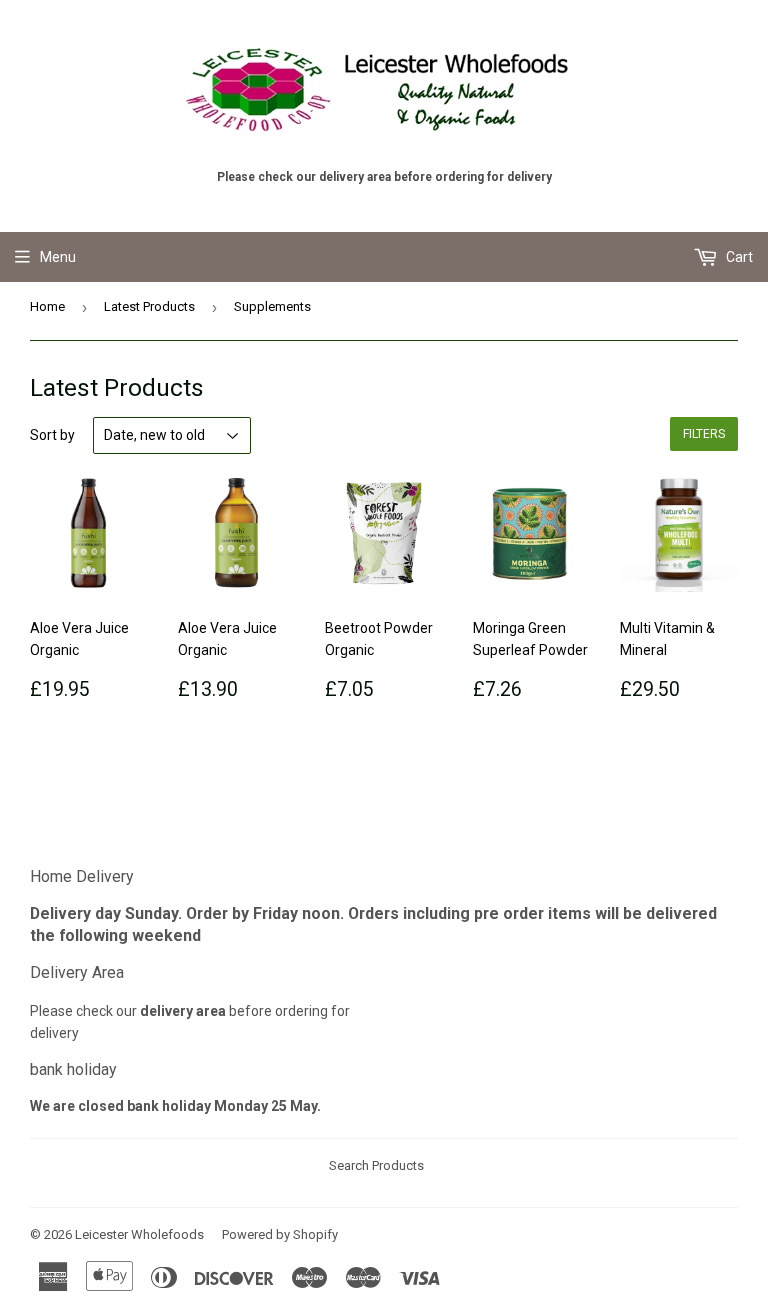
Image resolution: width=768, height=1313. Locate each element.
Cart (738, 257)
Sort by (52, 435)
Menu (58, 257)
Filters (704, 434)
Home (47, 306)
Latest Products (149, 306)
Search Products (376, 1165)
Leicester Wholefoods (139, 1234)
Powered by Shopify (280, 1234)
